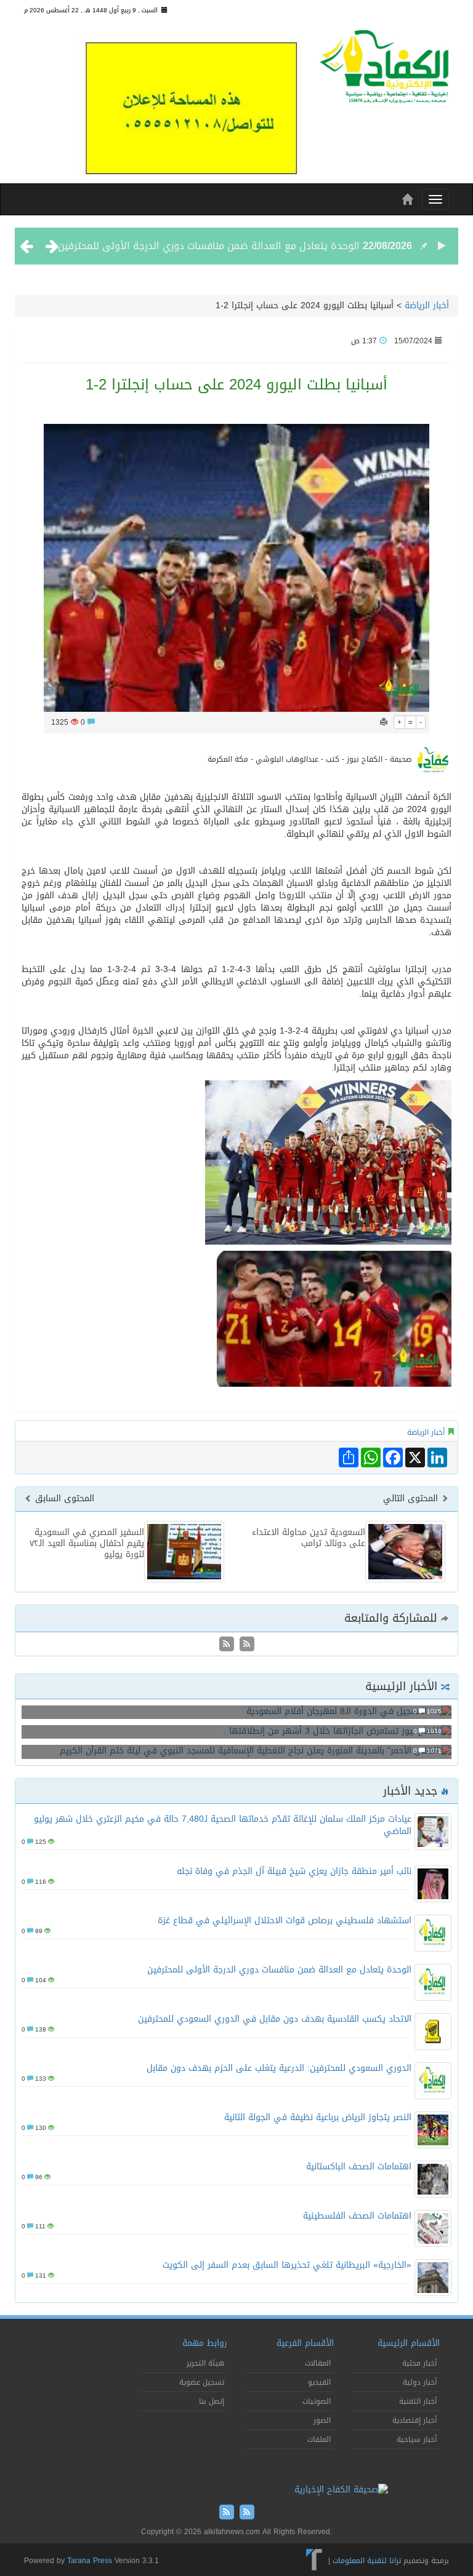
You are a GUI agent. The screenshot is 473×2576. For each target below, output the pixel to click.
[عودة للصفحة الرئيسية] (384, 70)
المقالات (318, 2363)
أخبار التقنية (418, 2401)
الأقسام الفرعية (305, 2343)
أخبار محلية (419, 2363)
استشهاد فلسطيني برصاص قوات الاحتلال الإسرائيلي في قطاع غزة (285, 1920)
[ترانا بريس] (314, 2561)
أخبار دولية (420, 2382)
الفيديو (319, 2382)
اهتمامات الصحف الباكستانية (359, 2167)
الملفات (319, 2439)
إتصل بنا (212, 2401)
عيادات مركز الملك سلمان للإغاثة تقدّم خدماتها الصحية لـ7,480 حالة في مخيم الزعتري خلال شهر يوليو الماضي (223, 1825)
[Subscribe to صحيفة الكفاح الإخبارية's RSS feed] (245, 1645)
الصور (322, 2420)
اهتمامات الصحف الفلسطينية (357, 2216)
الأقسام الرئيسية (409, 2343)
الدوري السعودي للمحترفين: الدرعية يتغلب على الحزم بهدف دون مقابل (279, 2068)
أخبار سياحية (417, 2439)
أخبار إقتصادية (414, 2420)
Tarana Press (90, 2561)
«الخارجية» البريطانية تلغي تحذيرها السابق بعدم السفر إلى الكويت (287, 2265)
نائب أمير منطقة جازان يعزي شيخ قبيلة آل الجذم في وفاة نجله (294, 1871)
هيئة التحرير (205, 2363)
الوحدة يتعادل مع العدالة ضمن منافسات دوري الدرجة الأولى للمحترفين (209, 246)
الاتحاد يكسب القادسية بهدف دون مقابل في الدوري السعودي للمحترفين (275, 2019)
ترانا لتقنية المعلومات (367, 2561)
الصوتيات (317, 2401)
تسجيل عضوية (202, 2382)
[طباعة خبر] (384, 722)
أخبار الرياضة (427, 305)
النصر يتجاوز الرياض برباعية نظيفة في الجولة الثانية (318, 2117)
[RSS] (227, 1645)
